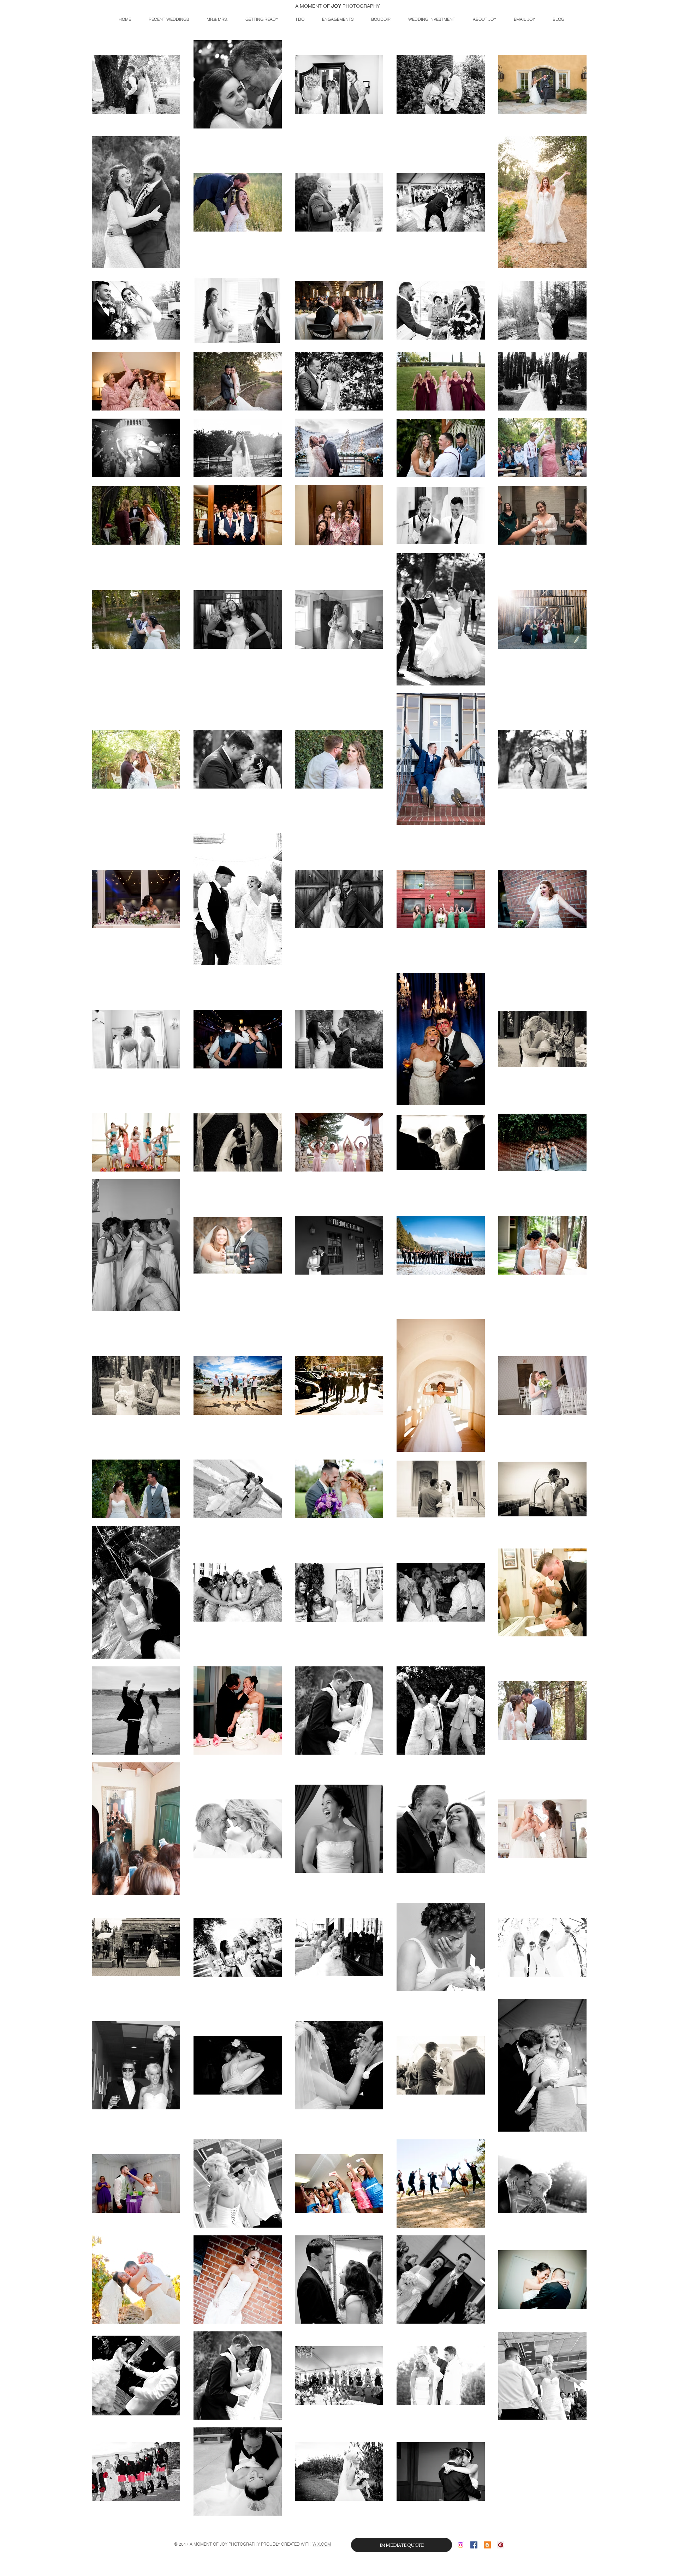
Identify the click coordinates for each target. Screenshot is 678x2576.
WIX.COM (322, 2544)
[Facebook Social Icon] (474, 2545)
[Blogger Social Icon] (487, 2545)
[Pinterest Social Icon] (501, 2545)
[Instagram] (460, 2545)
